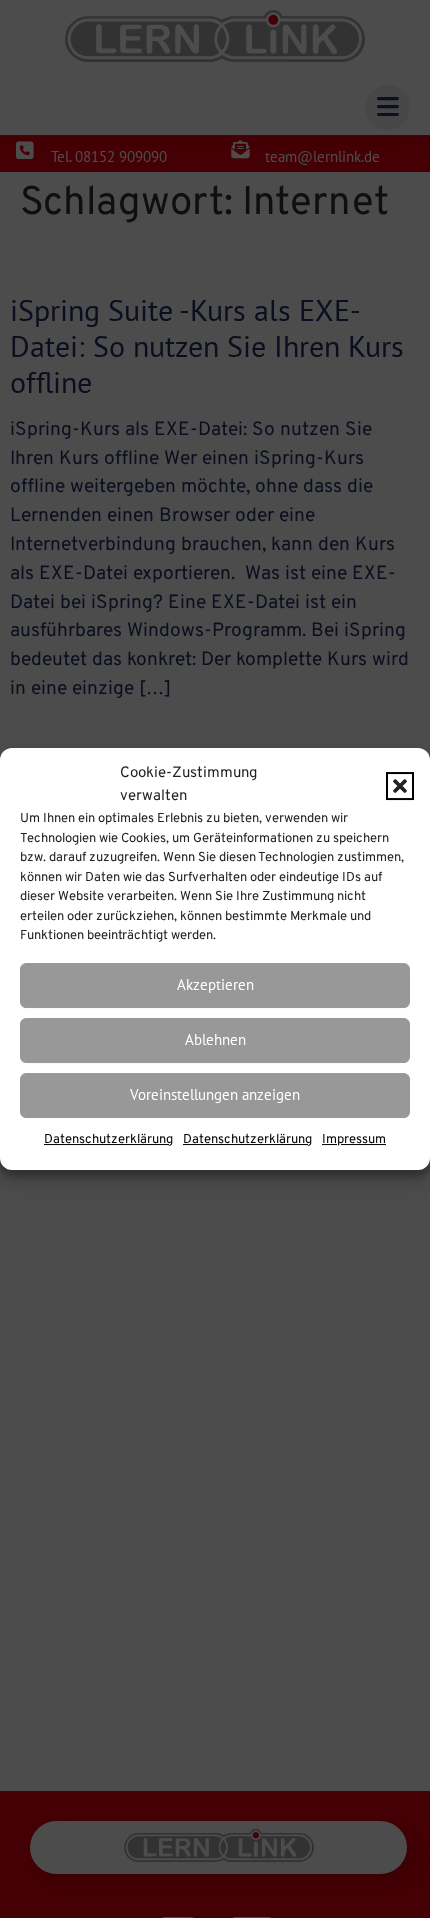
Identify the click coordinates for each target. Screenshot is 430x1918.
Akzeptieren (215, 984)
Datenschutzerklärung (108, 1140)
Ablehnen (215, 1039)
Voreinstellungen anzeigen (215, 1094)
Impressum (354, 1140)
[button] (400, 786)
